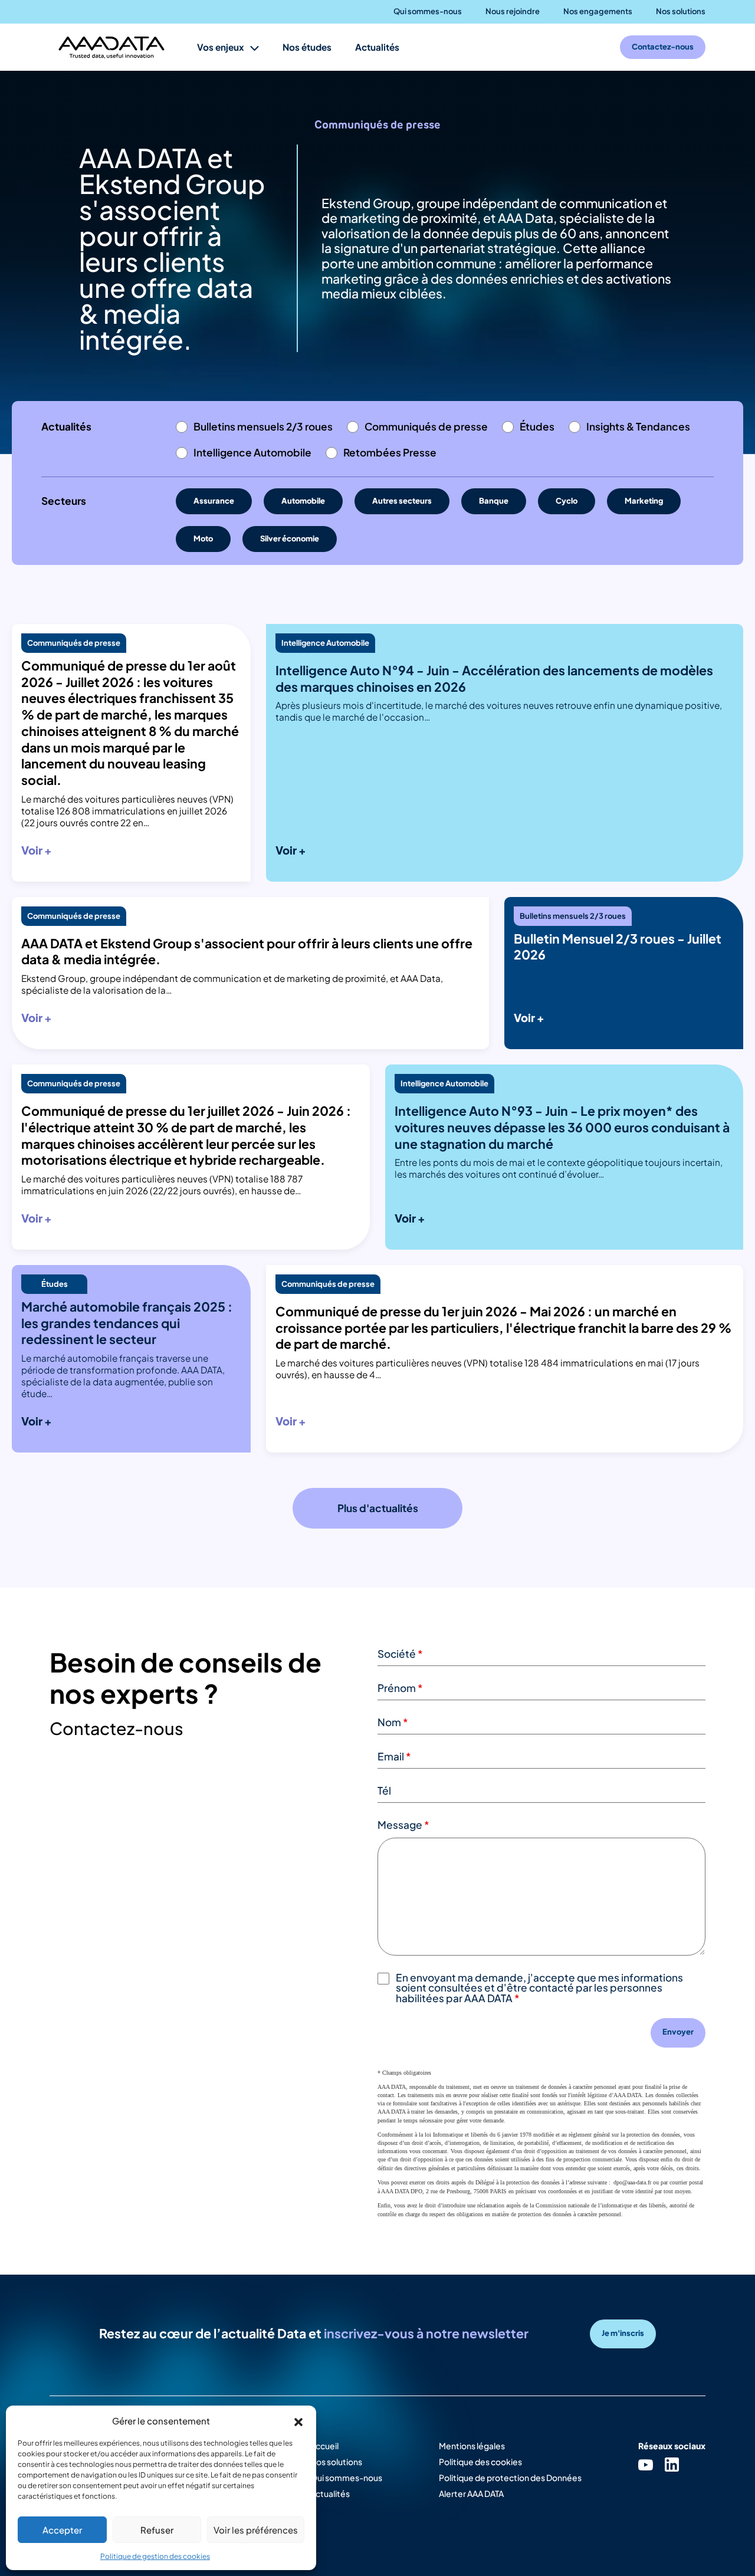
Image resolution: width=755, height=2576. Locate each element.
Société (400, 1654)
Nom (393, 1722)
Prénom (400, 1688)
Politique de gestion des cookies (155, 2556)
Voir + (37, 850)
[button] (298, 2420)
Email (394, 1756)
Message (403, 1825)
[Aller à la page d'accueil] (111, 47)
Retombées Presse (390, 452)
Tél (384, 1790)
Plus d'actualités (378, 1508)
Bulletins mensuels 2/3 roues (263, 426)
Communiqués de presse (426, 426)
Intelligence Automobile (252, 452)
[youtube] (646, 2464)
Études (537, 426)
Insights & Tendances (638, 426)
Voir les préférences (256, 2530)
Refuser (157, 2530)
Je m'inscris (623, 2333)
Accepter (62, 2530)
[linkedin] (672, 2464)
